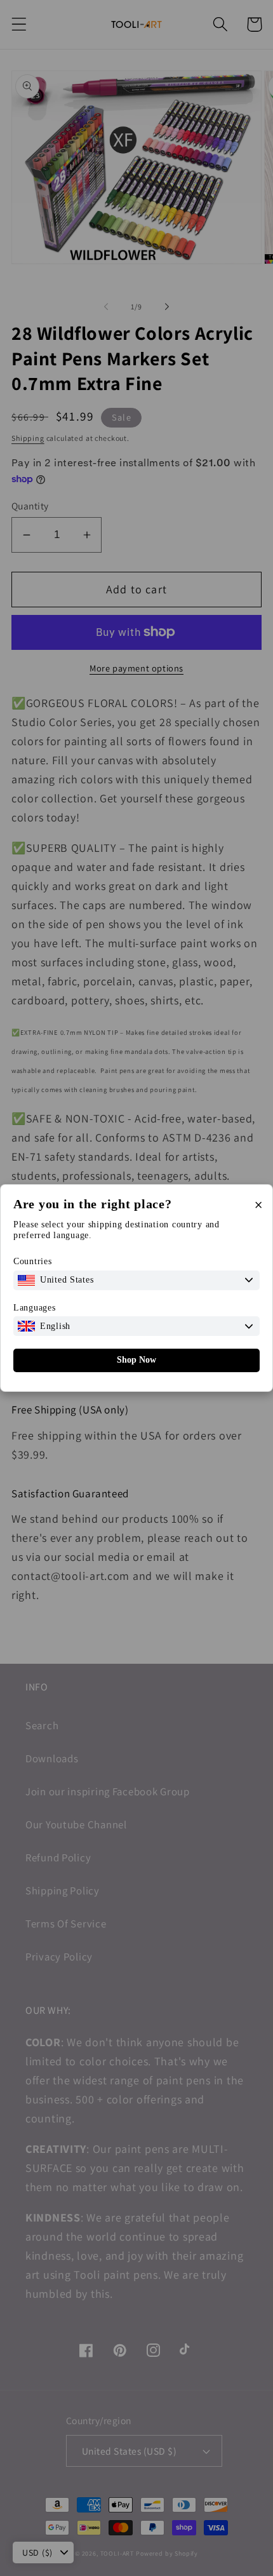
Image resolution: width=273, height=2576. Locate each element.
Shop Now (136, 1360)
